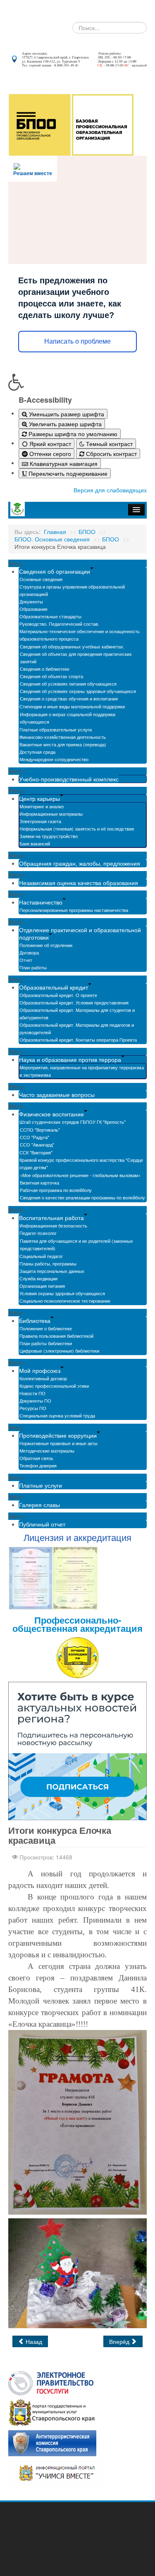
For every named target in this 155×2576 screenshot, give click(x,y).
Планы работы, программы (48, 1263)
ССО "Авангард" (37, 1144)
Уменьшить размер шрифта (66, 414)
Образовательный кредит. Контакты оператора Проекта (78, 1040)
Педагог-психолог (38, 1233)
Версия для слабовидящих (110, 490)
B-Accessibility (45, 400)
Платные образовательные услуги (56, 729)
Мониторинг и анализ (42, 806)
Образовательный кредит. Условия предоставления (74, 1002)
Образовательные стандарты (50, 616)
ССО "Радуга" (35, 1137)
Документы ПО (35, 1401)
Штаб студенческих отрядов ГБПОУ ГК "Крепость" (73, 1122)
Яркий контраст (49, 444)
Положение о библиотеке (46, 1328)
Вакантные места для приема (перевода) (63, 744)
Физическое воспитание (51, 1114)
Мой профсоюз (40, 1370)
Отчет (26, 960)
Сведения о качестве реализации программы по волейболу (82, 1197)
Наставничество (41, 902)
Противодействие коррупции (58, 1435)
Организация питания (42, 1286)
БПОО (87, 532)
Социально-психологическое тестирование (65, 1301)
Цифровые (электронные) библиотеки (59, 1351)
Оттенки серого (49, 453)
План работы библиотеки (46, 1343)
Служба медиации (38, 1278)
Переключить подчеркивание (67, 473)
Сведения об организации (55, 571)
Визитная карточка (39, 1182)
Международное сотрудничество (54, 759)
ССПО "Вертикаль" (40, 1130)
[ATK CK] (52, 2442)
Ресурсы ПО (33, 1408)
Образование (33, 609)
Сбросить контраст (111, 453)
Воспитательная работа (51, 1218)
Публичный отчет (42, 1524)
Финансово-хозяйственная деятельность (63, 737)
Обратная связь (36, 1458)
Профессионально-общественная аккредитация (77, 1624)
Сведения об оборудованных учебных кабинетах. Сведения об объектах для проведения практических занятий (76, 654)
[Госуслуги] (51, 2382)
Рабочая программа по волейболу (56, 1190)
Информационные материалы (51, 814)
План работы (33, 967)
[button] (77, 382)
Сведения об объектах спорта (51, 676)
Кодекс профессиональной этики (54, 1386)
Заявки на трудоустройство (49, 836)
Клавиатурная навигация (63, 463)
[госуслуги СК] (52, 2412)
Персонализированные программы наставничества (74, 910)
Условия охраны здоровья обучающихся (62, 1293)
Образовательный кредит (54, 987)
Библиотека (35, 1320)
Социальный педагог (41, 1256)
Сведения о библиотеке (45, 669)
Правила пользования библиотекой (56, 1336)
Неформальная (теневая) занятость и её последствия (77, 829)
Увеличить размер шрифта (64, 424)
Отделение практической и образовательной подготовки (80, 933)
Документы (31, 601)
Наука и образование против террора (70, 1059)
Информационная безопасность (53, 1225)
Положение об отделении (46, 945)
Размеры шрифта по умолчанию (72, 434)
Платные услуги (41, 1485)
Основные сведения (41, 579)
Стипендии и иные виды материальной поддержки (72, 706)
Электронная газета (40, 821)
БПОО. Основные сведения (52, 539)
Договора (29, 952)
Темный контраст (108, 444)
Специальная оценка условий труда (57, 1415)
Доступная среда (37, 752)
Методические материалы (47, 1451)
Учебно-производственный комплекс (69, 779)
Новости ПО (32, 1393)
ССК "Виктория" (36, 1152)
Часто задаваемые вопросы (57, 1095)
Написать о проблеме (77, 341)
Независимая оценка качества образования (79, 883)
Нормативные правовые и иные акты (58, 1443)
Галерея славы (39, 1505)
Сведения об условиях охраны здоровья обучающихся (78, 691)
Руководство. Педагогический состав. (59, 624)
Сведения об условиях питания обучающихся (68, 684)
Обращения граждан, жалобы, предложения (80, 863)
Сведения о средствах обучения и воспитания (69, 698)
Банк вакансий (35, 843)
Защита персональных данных (52, 1271)
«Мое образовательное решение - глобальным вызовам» (80, 1175)
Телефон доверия (38, 1465)
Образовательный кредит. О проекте (58, 995)
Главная (55, 532)
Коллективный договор (43, 1378)
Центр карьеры (39, 798)
